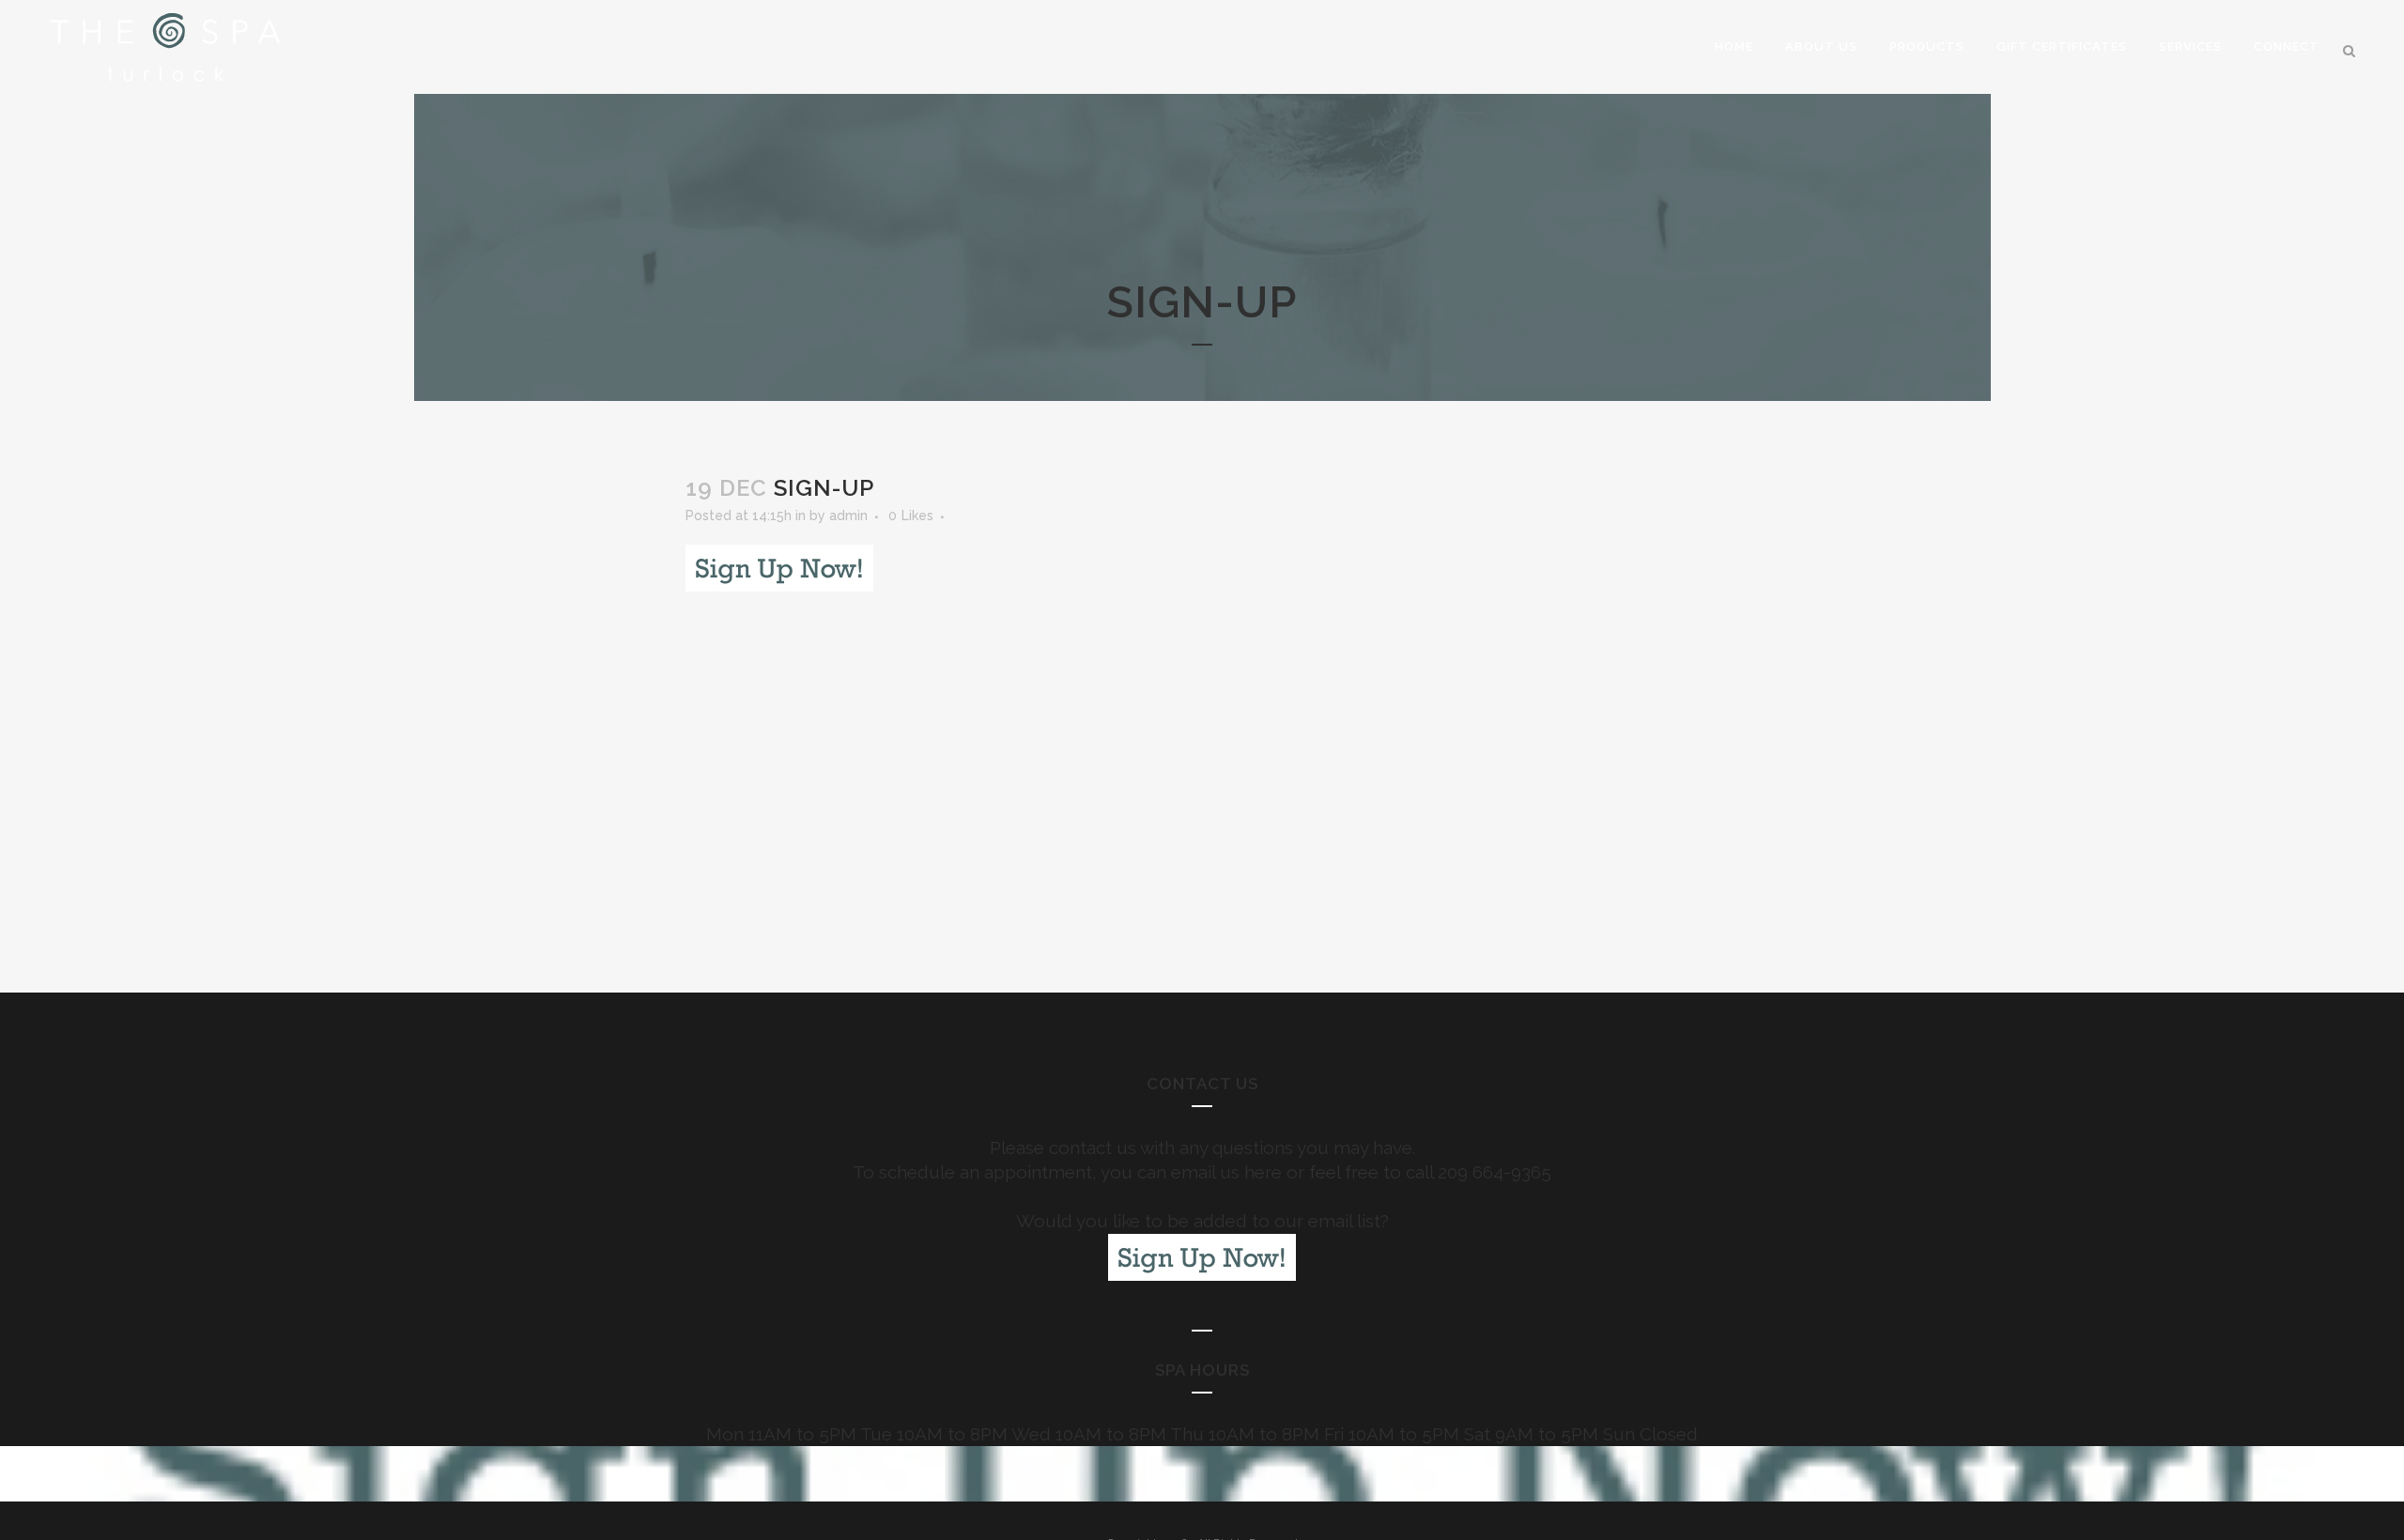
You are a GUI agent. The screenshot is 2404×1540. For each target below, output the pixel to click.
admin (848, 516)
